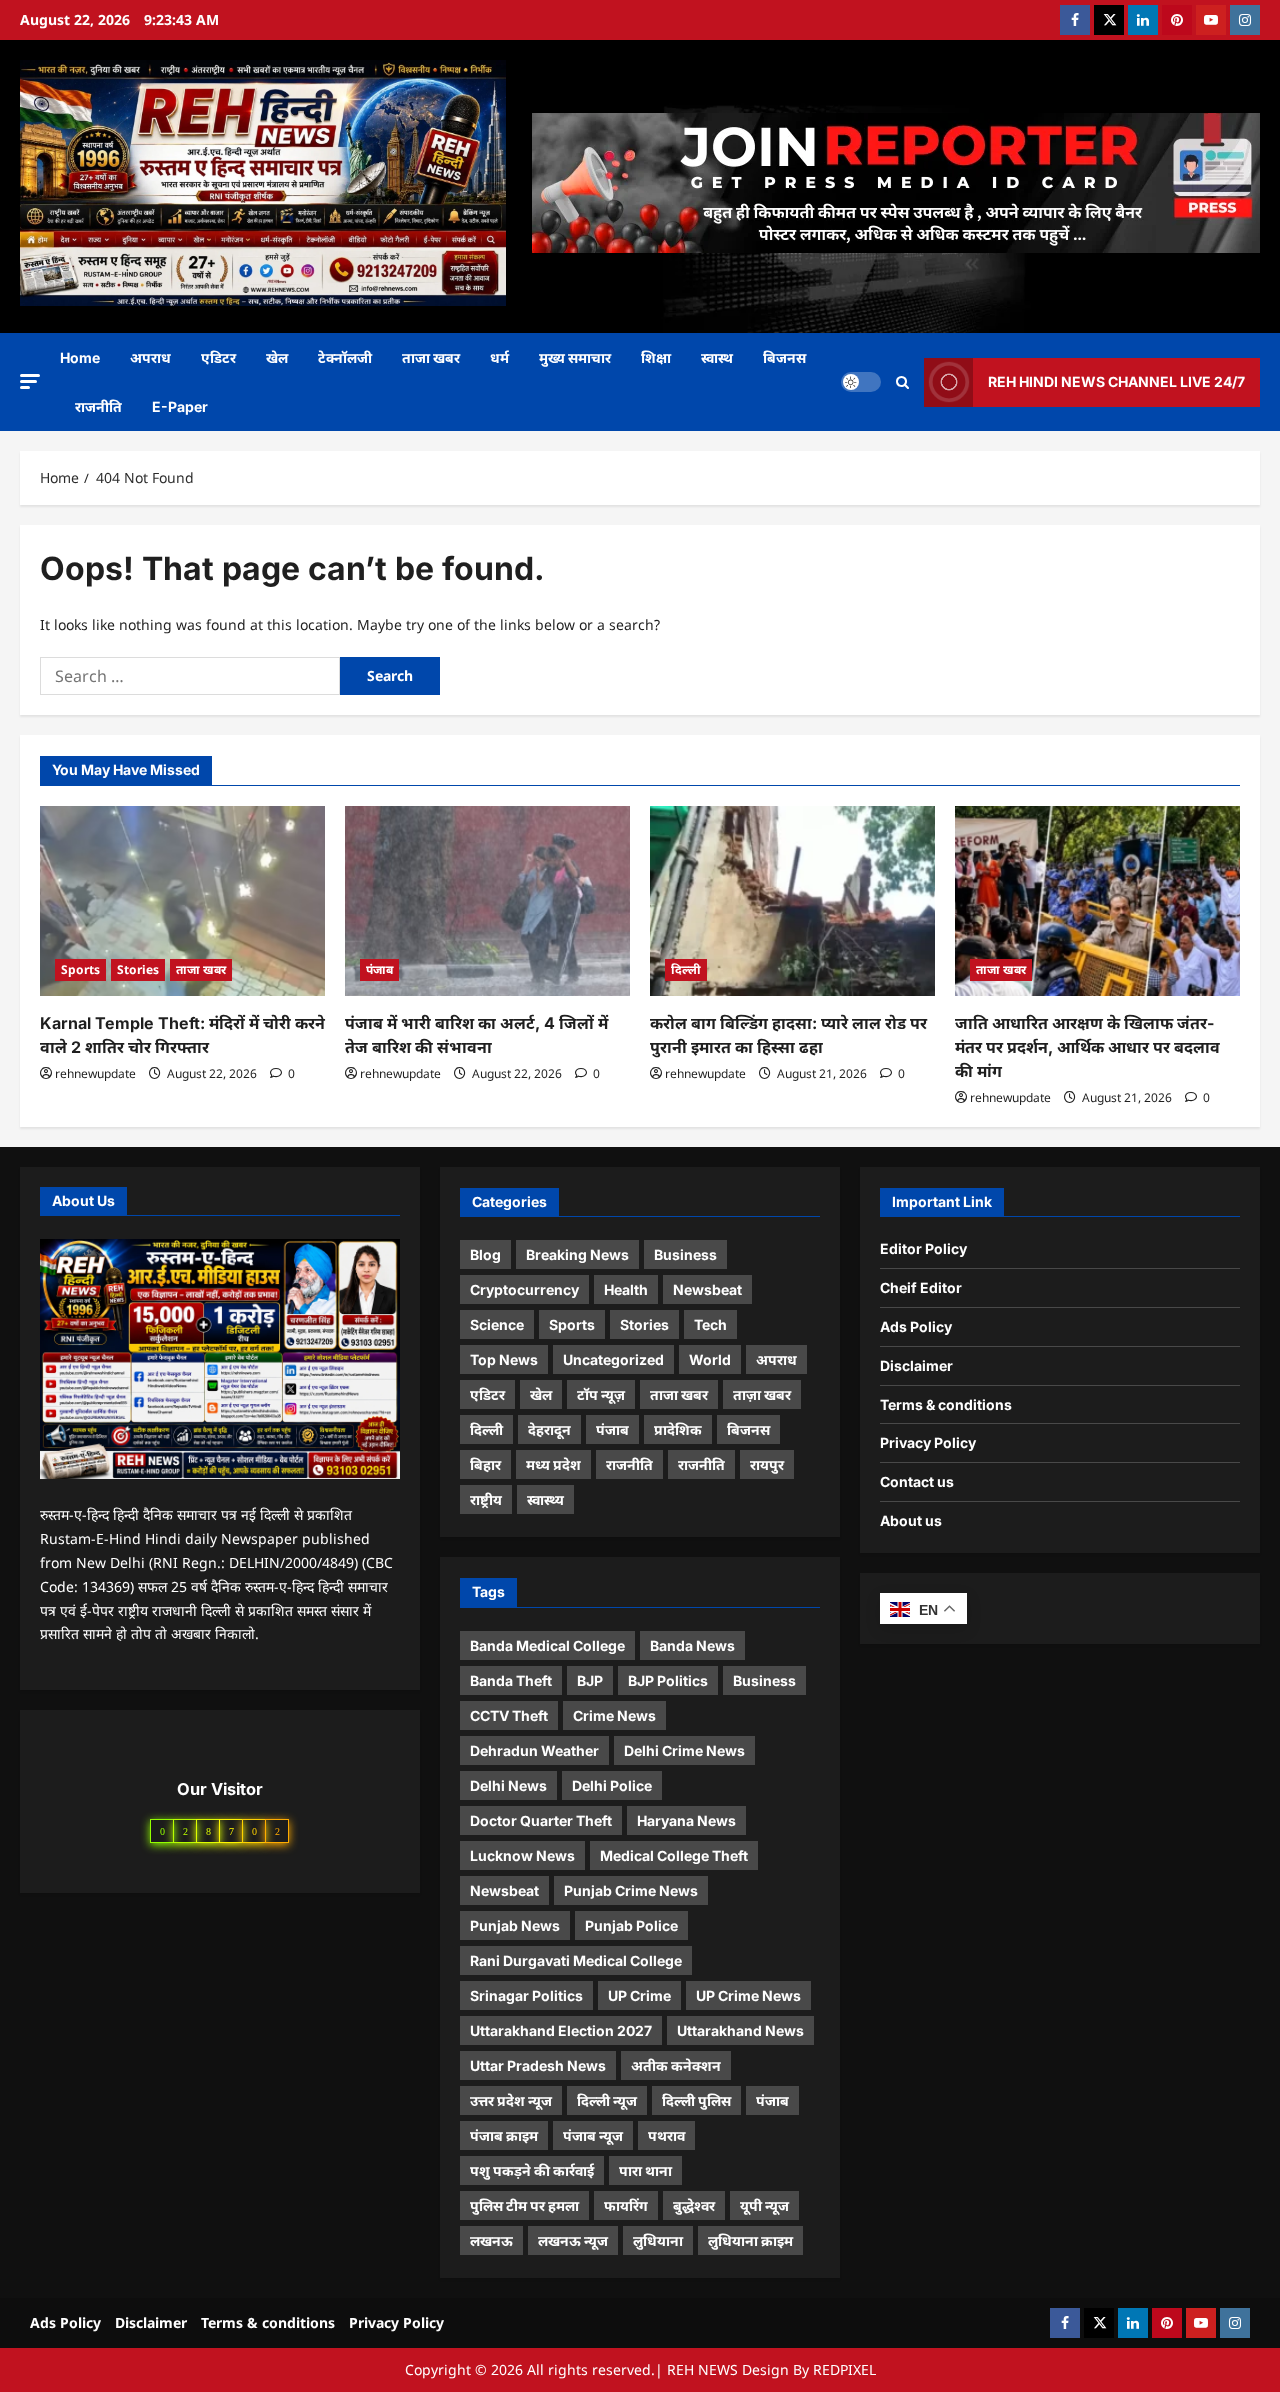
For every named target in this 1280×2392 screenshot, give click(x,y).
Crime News (614, 1715)
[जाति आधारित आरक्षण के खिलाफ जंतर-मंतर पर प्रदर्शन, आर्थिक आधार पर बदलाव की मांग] (1097, 901)
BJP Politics (668, 1680)
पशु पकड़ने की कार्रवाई (532, 2170)
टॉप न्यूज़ (601, 1394)
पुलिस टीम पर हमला (524, 2205)
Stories (138, 969)
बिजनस (784, 357)
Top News (504, 1359)
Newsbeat (707, 1289)
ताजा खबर (431, 357)
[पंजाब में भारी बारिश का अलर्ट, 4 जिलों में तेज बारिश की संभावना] (487, 901)
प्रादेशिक (678, 1429)
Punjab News (515, 1925)
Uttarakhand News (740, 2030)
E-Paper (180, 406)
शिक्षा (656, 357)
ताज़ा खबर (762, 1394)
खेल (277, 357)
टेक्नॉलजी (345, 357)
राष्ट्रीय (486, 1499)
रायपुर (767, 1464)
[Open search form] (902, 382)
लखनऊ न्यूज (573, 2240)
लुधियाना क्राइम (750, 2240)
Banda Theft (511, 1680)
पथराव (666, 2135)
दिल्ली (686, 969)
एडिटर (218, 357)
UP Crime (639, 1995)
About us (911, 1520)
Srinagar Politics (526, 1995)
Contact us (917, 1481)
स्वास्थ (717, 357)
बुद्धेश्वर (694, 2205)
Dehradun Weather (534, 1750)
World (710, 1359)
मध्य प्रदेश (553, 1464)
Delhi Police (612, 1785)
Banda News (692, 1645)
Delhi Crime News (684, 1750)
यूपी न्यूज (764, 2205)
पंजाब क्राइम (504, 2135)
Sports (80, 969)
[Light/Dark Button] (861, 382)
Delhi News (508, 1785)
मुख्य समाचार (575, 357)
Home (80, 357)
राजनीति (98, 406)
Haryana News (686, 1820)
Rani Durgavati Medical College (576, 1960)
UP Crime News (748, 1995)
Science (497, 1324)
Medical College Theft (674, 1855)
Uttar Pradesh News (538, 2065)
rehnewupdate (95, 1073)
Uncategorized (613, 1359)
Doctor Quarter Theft (541, 1820)
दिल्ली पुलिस (696, 2100)
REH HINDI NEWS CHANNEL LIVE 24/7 (1116, 381)
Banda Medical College (547, 1645)
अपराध (150, 357)
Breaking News (577, 1254)
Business (685, 1254)
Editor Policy (923, 1248)
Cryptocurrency (524, 1289)
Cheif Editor (921, 1287)
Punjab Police (631, 1925)
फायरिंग (626, 2205)
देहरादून (549, 1429)
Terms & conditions (946, 1404)
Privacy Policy (928, 1442)
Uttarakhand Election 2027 (561, 2030)
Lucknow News (522, 1855)
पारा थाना (645, 2170)
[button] (30, 381)
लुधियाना (658, 2240)
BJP (590, 1680)
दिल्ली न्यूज (607, 2100)
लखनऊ (491, 2240)
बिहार (485, 1464)
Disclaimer (916, 1365)
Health (626, 1289)
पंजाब (379, 969)
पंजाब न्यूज (593, 2135)
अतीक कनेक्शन (676, 2065)
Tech (710, 1324)
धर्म (499, 357)
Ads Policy (916, 1326)
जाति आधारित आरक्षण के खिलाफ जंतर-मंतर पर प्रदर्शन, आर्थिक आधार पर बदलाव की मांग (1087, 1047)
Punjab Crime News (631, 1890)
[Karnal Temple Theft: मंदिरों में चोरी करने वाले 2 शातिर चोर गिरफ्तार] (182, 901)
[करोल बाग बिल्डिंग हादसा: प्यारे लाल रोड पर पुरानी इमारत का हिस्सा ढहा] (792, 901)
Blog (485, 1254)
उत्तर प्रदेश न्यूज (511, 2100)
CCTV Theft (509, 1715)
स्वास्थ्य (545, 1499)
